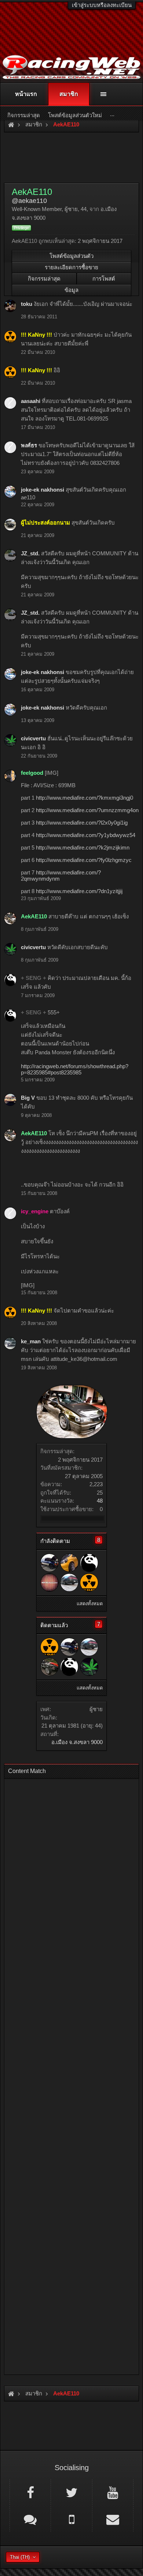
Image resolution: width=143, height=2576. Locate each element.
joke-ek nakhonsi (43, 490)
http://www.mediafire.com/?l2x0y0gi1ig (82, 823)
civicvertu (33, 738)
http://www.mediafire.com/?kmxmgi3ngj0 (85, 798)
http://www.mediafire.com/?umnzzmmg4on (87, 810)
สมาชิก (69, 94)
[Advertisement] (71, 2074)
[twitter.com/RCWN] (71, 2492)
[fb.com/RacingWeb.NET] (30, 2492)
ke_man (31, 1341)
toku (27, 304)
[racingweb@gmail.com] (113, 2519)
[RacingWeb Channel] (113, 2492)
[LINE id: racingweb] (30, 2519)
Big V (28, 1098)
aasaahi (31, 401)
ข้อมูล (71, 290)
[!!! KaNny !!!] (89, 1583)
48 (100, 1501)
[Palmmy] (49, 1667)
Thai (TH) (20, 2557)
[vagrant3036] (49, 1583)
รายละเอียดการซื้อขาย (71, 267)
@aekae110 (29, 201)
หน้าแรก (26, 94)
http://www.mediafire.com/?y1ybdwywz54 (86, 835)
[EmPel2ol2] (49, 1563)
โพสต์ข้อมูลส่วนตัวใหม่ (75, 115)
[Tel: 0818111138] (71, 2519)
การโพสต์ (104, 279)
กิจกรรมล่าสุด (44, 279)
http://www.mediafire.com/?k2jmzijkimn (83, 847)
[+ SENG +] (89, 1563)
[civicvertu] (89, 1667)
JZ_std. (30, 553)
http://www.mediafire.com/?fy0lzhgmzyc (84, 860)
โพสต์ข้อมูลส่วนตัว (71, 256)
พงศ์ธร (29, 445)
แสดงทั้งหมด (90, 1604)
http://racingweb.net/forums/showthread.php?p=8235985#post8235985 (75, 1069)
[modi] (69, 1563)
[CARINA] (69, 1583)
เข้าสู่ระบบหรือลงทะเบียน (102, 5)
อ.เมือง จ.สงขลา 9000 (77, 1742)
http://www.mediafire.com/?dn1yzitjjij (79, 891)
